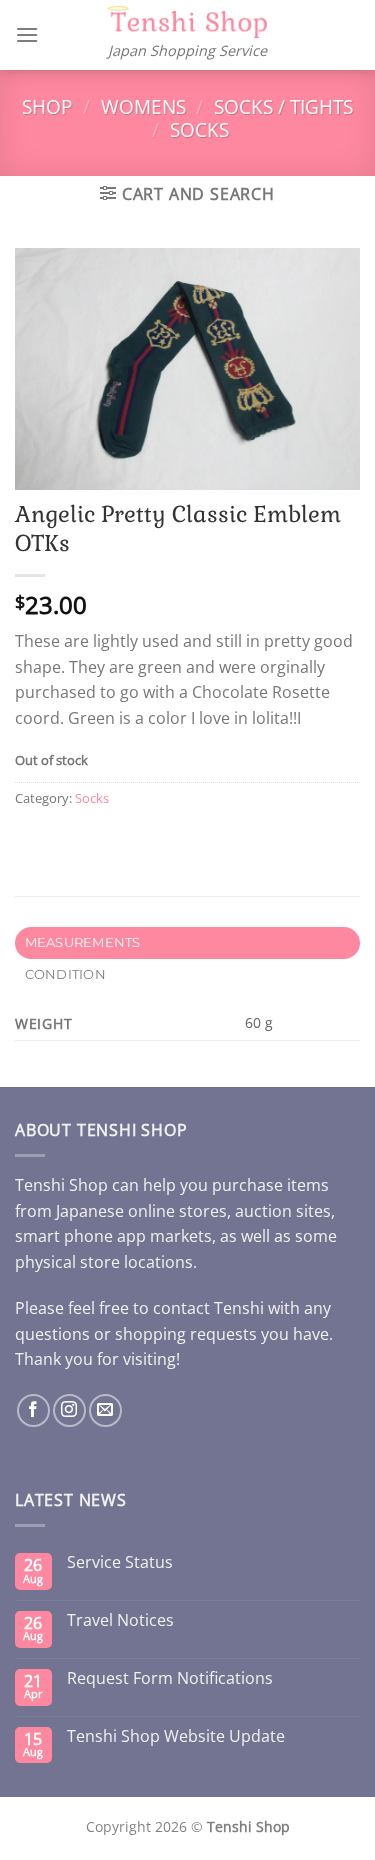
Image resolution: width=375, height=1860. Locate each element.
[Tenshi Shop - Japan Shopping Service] (188, 22)
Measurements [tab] (83, 942)
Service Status (120, 1562)
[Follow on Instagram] (69, 1410)
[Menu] (27, 34)
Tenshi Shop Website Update (176, 1736)
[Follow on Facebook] (33, 1410)
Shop (47, 106)
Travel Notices (120, 1620)
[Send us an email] (105, 1410)
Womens (143, 106)
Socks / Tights (283, 106)
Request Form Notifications (170, 1678)
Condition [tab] (65, 974)
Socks (199, 129)
